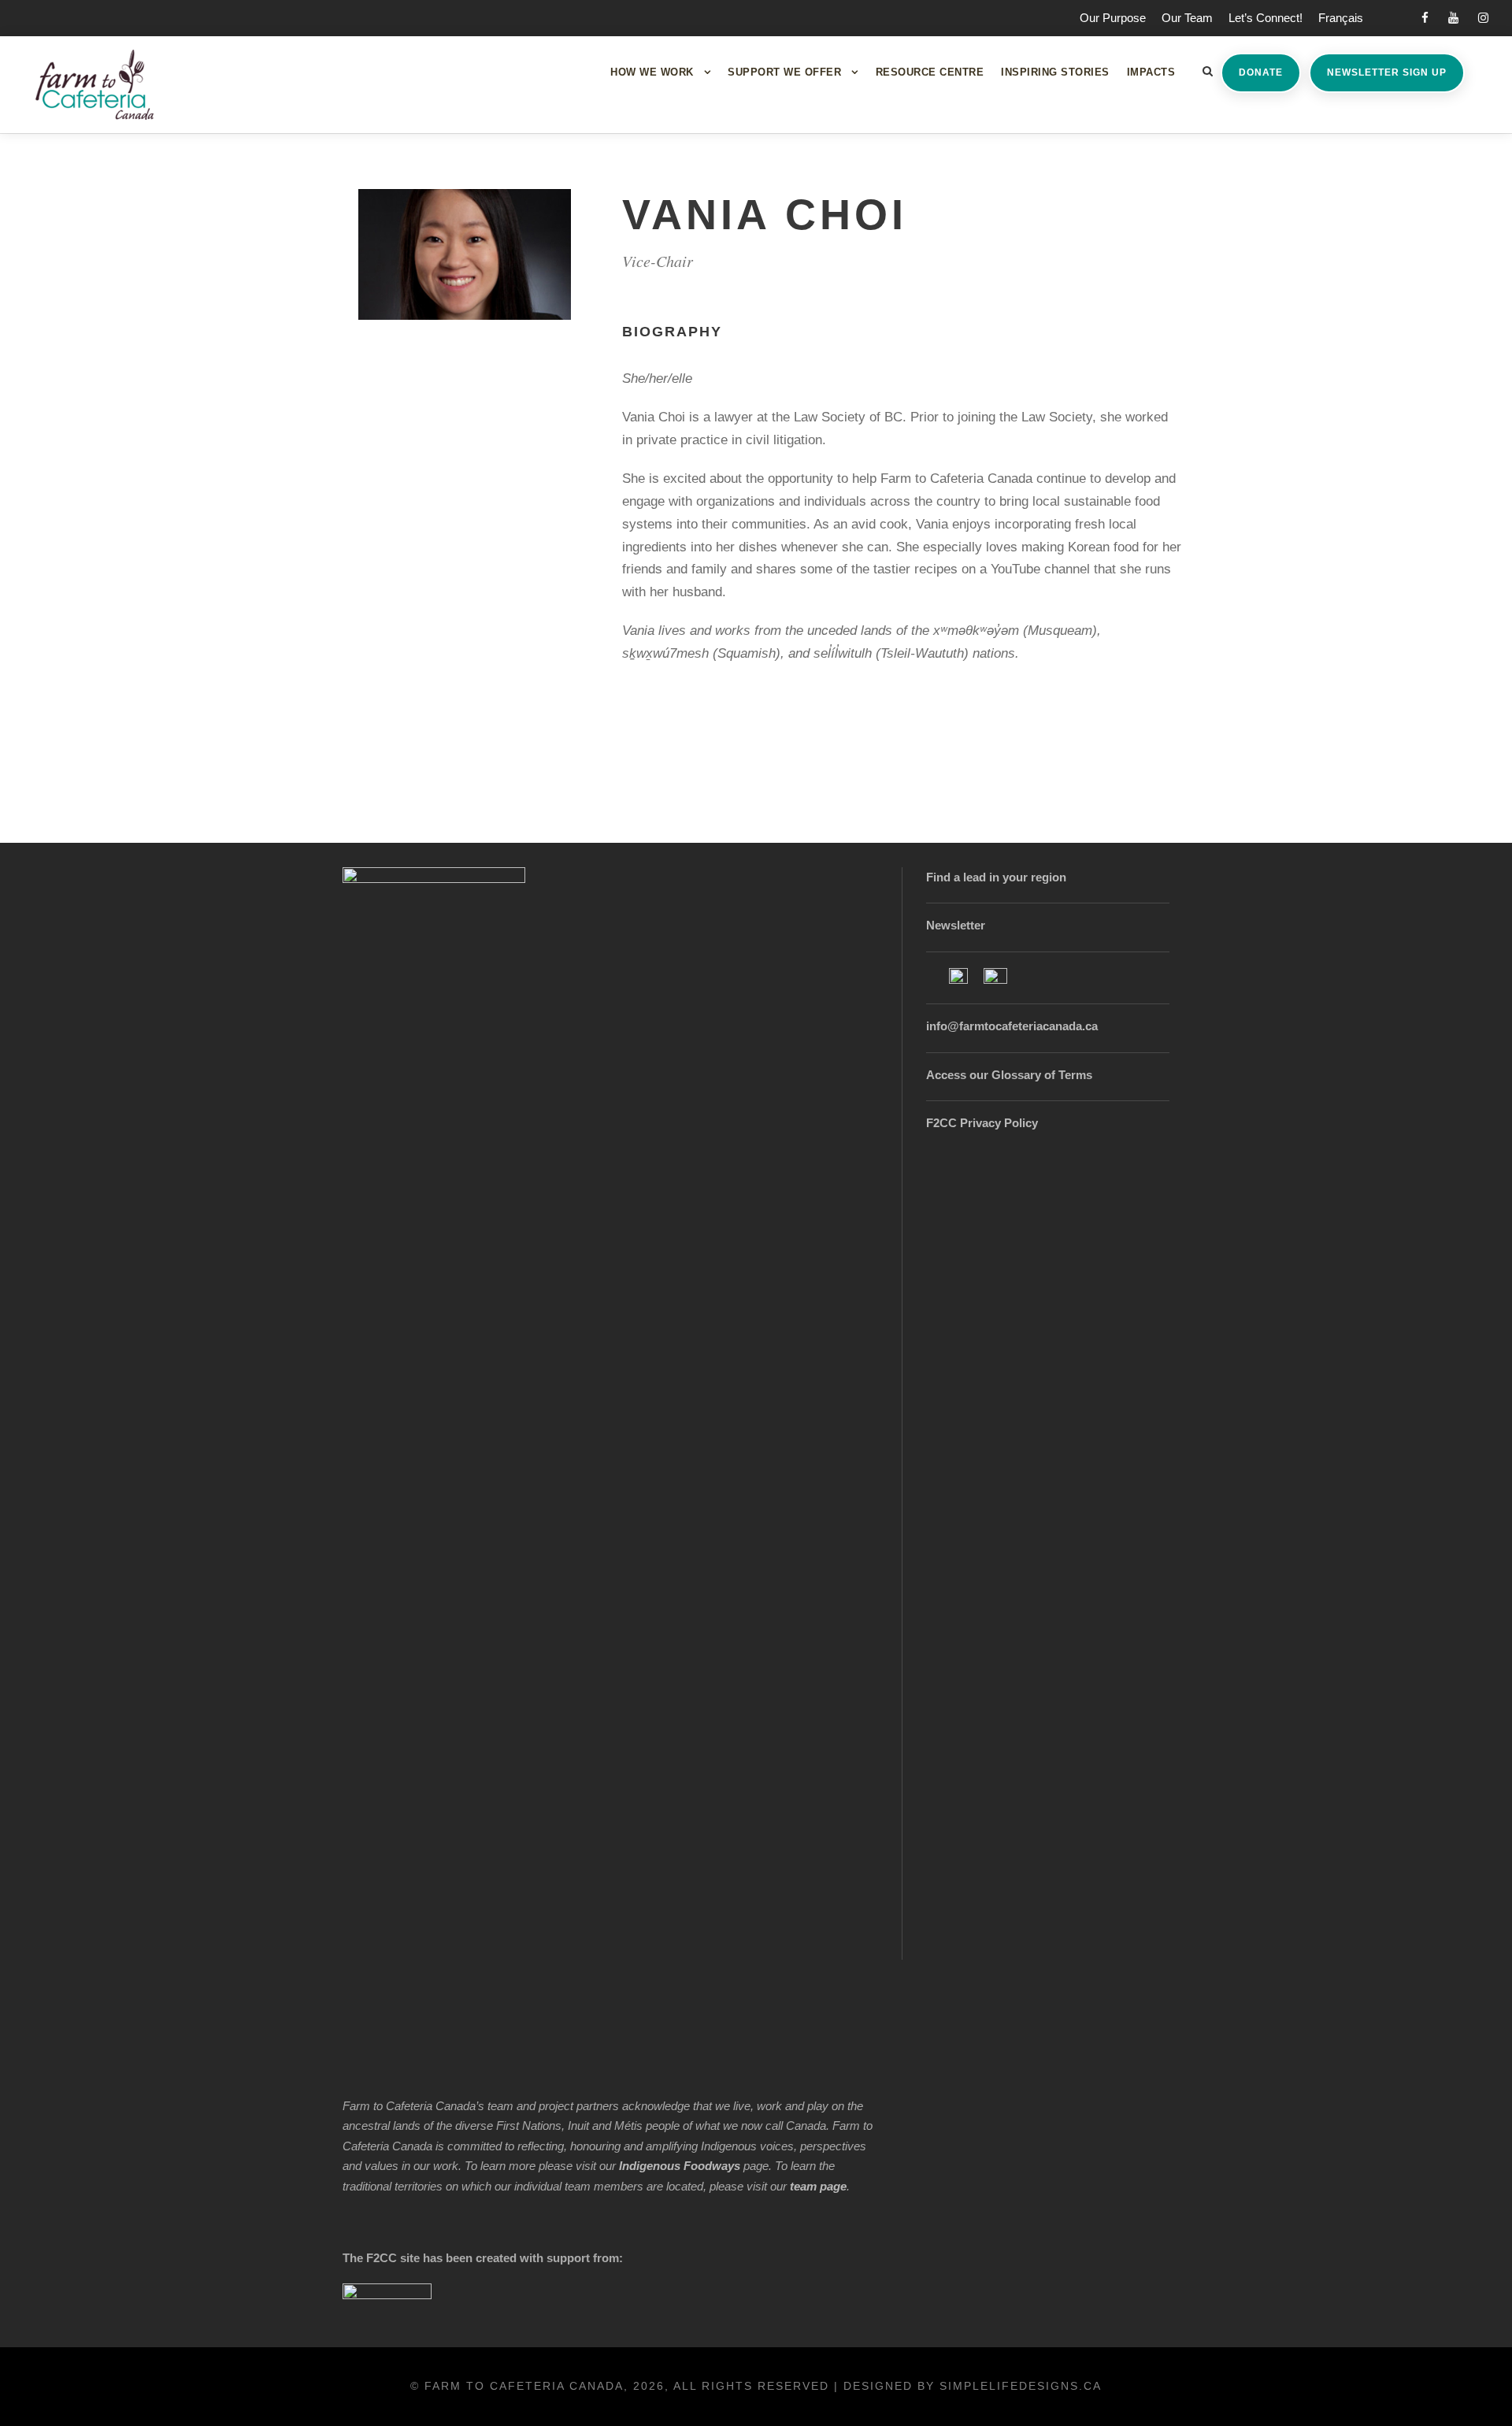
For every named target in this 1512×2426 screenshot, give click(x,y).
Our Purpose (1113, 18)
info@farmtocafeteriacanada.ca (1012, 1026)
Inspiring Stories (1055, 72)
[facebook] (1425, 18)
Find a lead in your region (996, 877)
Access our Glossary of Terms (1009, 1075)
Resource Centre (930, 72)
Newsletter (956, 925)
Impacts (1151, 72)
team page (818, 2186)
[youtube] (1453, 18)
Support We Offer (784, 72)
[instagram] (1483, 18)
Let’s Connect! (1266, 18)
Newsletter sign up (1387, 72)
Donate (1261, 72)
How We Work (652, 72)
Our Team (1187, 18)
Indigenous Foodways (680, 2166)
